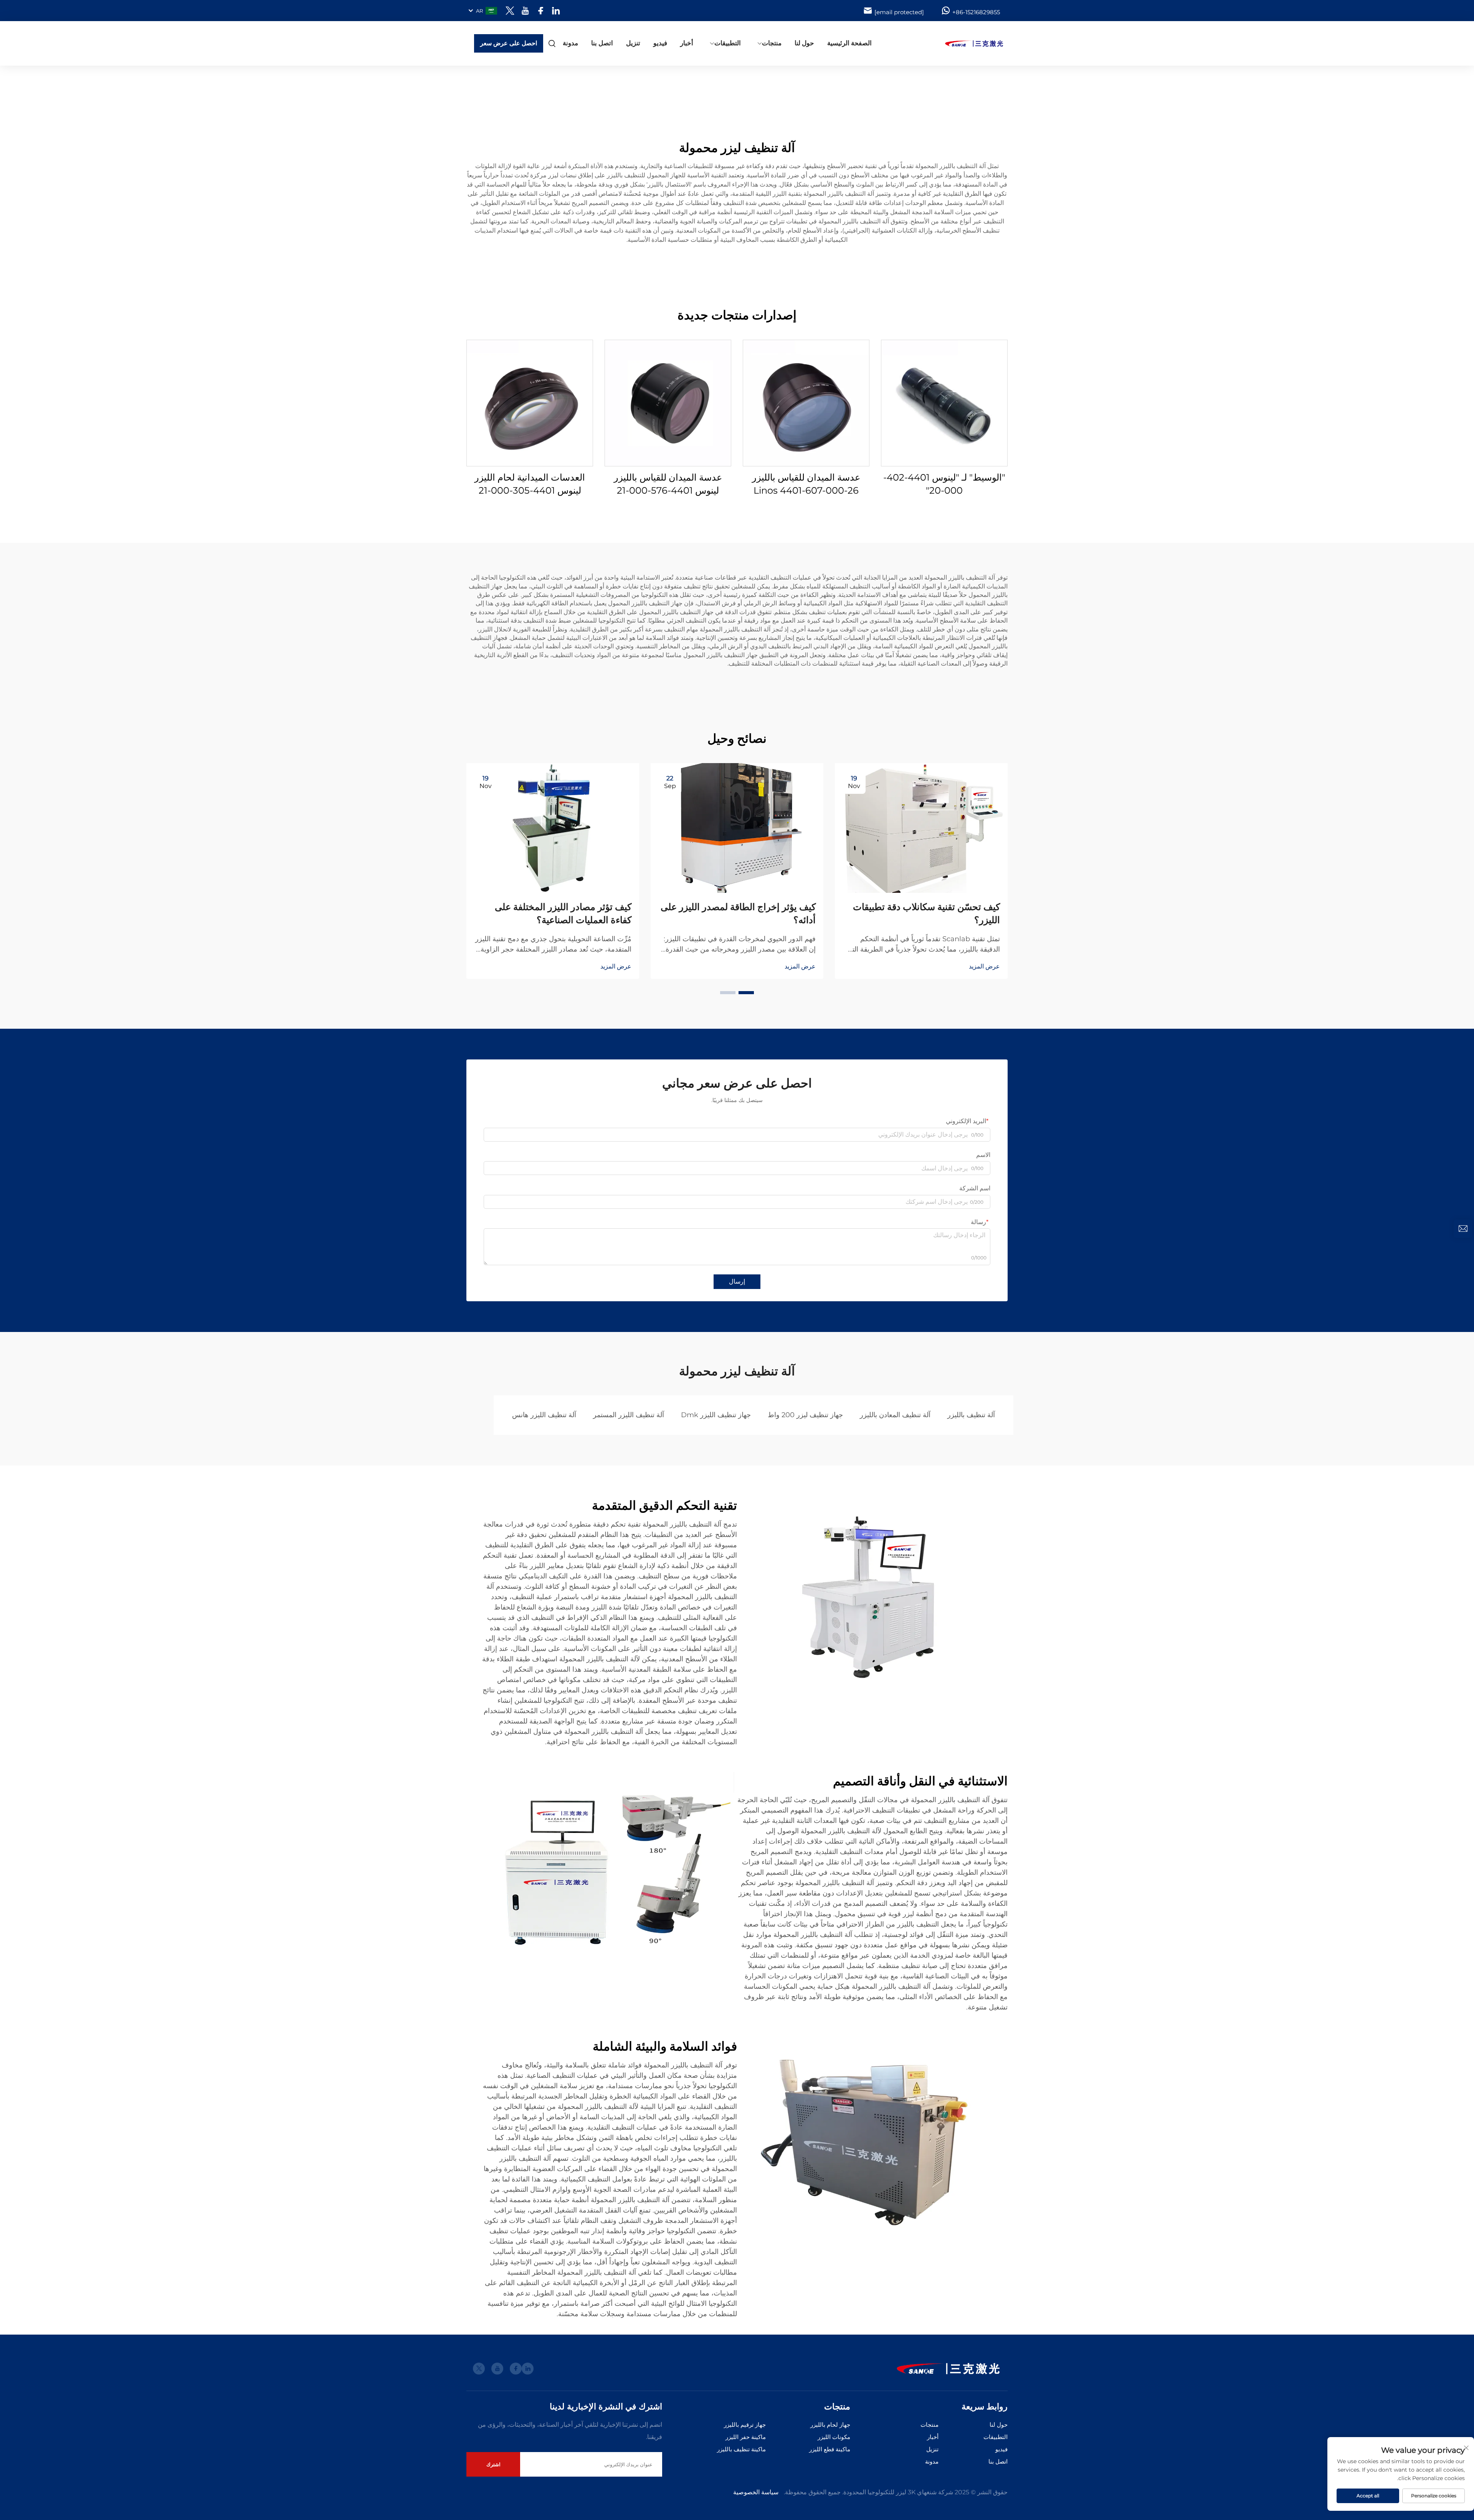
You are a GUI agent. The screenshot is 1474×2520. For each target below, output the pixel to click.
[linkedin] (556, 11)
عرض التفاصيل (944, 403)
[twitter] (510, 11)
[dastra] (967, 43)
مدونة (570, 43)
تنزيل (633, 43)
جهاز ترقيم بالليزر (745, 2425)
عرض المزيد (984, 966)
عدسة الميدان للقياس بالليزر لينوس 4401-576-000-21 (668, 484)
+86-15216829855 (976, 12)
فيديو (660, 43)
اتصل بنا (602, 43)
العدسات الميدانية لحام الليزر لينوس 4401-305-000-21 (530, 484)
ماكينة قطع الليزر (830, 2449)
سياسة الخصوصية (756, 2492)
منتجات (772, 43)
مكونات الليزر (834, 2437)
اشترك (493, 2464)
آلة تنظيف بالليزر (971, 1415)
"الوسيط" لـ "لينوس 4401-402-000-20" (944, 484)
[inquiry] (1463, 1229)
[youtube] (525, 11)
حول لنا (804, 43)
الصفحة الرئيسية (849, 43)
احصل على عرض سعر (509, 43)
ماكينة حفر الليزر (746, 2437)
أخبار (687, 43)
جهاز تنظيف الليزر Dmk (716, 1415)
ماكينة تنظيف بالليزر (741, 2449)
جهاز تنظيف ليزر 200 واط (805, 1415)
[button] (746, 993)
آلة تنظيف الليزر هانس (544, 1415)
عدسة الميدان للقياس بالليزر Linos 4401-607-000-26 (806, 484)
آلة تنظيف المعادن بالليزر (895, 1415)
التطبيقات (728, 43)
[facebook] (541, 11)
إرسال (737, 1281)
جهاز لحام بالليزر (830, 2425)
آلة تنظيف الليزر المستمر (629, 1415)
